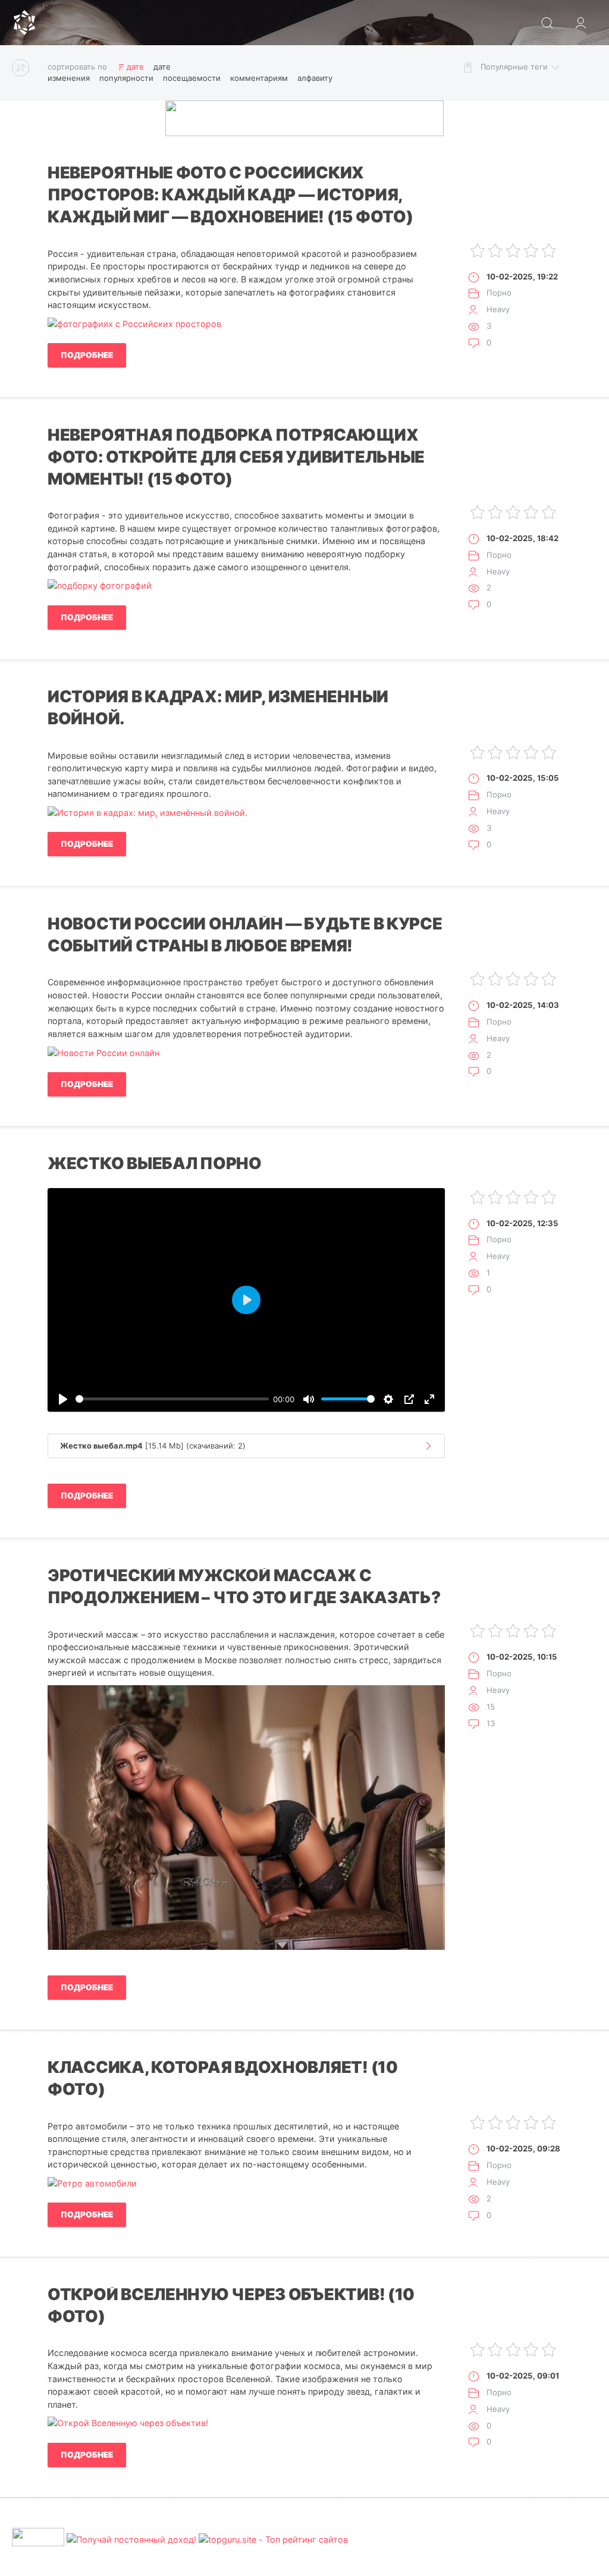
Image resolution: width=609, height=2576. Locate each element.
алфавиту (315, 78)
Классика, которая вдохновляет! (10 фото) (223, 2078)
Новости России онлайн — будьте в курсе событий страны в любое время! (245, 935)
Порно (499, 293)
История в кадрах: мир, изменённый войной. (218, 708)
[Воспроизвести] (63, 1399)
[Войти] (580, 23)
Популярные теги (514, 67)
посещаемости (192, 78)
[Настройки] (388, 1399)
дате (135, 67)
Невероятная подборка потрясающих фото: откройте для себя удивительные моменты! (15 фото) (236, 457)
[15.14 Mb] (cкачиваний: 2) (153, 1446)
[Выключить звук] (309, 1399)
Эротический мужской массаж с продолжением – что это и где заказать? (244, 1587)
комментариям (259, 78)
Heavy (498, 309)
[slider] (172, 1399)
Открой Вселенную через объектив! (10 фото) (231, 2305)
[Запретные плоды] (24, 23)
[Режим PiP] (409, 1399)
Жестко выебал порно (155, 1163)
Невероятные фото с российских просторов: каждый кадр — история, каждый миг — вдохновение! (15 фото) (230, 195)
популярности (126, 78)
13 (491, 1723)
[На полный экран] (429, 1399)
